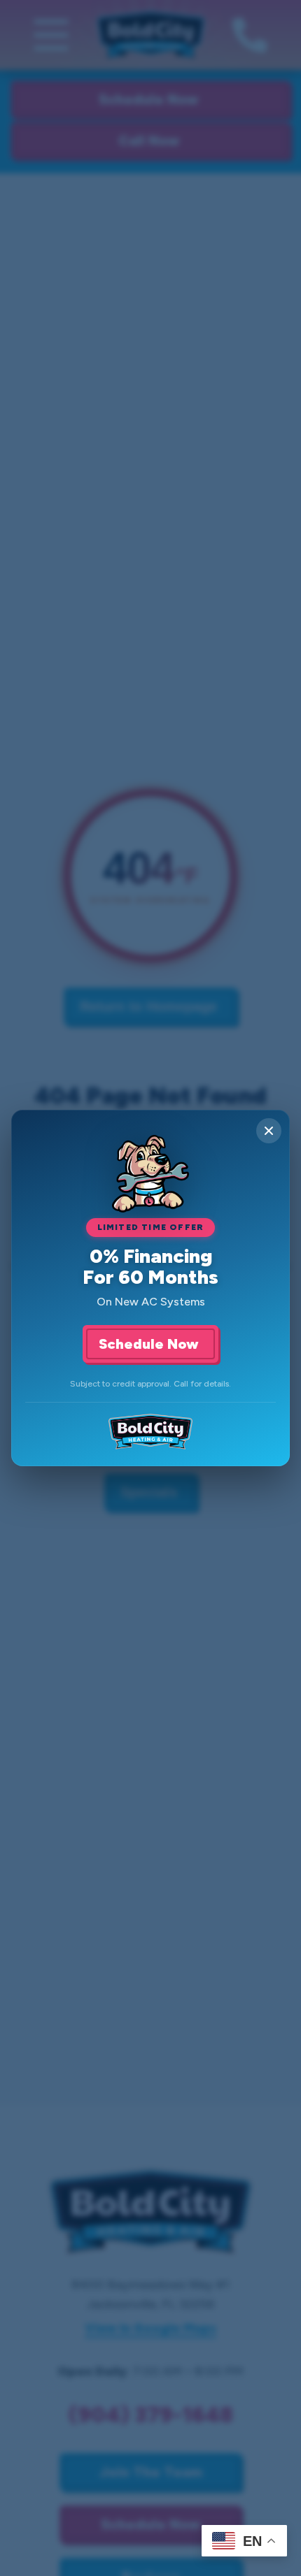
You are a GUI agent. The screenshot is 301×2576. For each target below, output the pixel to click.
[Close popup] (269, 1131)
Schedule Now (150, 1344)
